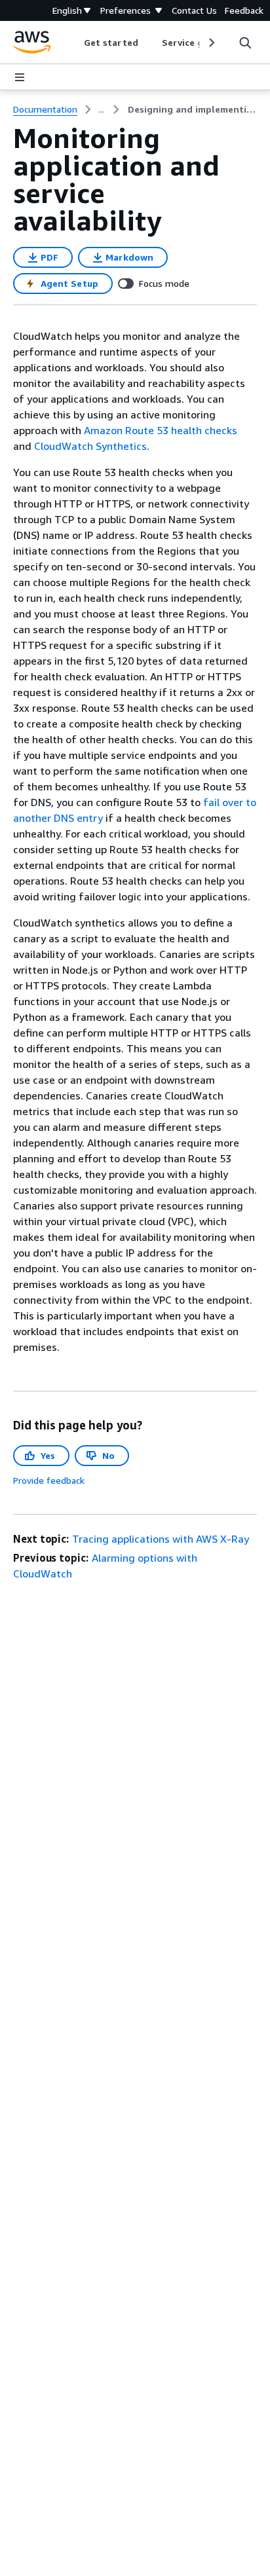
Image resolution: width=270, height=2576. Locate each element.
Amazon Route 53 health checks (161, 430)
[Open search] (245, 43)
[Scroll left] (74, 43)
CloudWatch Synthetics (90, 446)
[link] (192, 109)
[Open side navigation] (20, 77)
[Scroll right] (211, 43)
